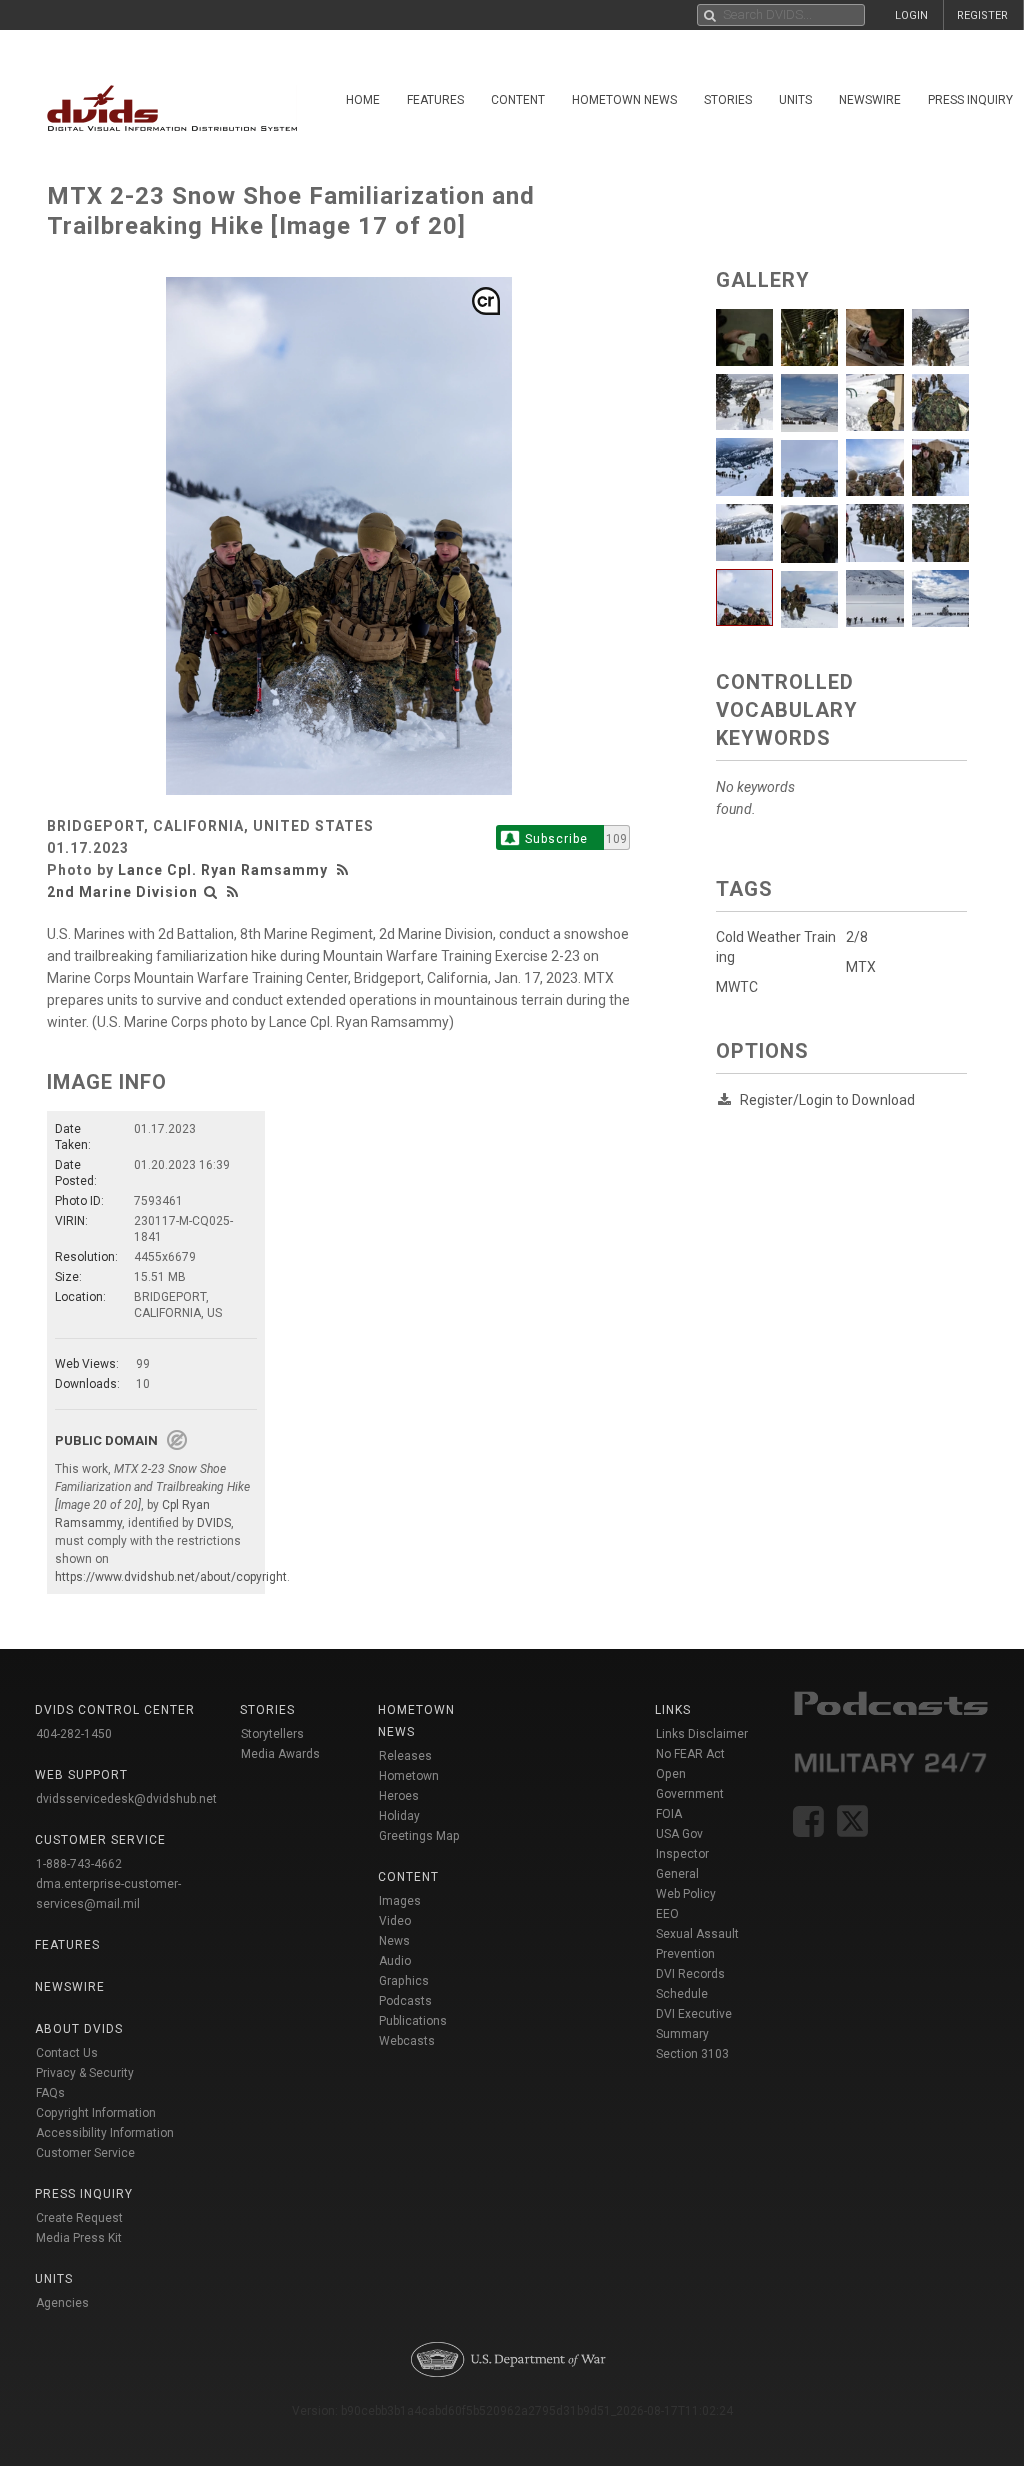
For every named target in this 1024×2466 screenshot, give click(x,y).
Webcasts (407, 2041)
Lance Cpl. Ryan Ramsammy (223, 870)
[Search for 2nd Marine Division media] (211, 892)
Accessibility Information (105, 2133)
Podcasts (405, 2001)
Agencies (62, 2303)
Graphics (404, 1981)
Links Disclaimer (702, 1734)
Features (435, 100)
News (394, 1941)
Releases (405, 1756)
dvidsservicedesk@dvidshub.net (126, 1799)
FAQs (50, 2093)
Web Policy (686, 1894)
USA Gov (679, 1834)
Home (363, 100)
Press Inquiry (84, 2194)
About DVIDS (79, 2029)
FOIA (669, 1814)
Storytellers (272, 1734)
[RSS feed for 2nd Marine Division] (233, 892)
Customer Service (85, 2153)
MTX (861, 967)
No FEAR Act (690, 1754)
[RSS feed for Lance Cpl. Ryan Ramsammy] (345, 870)
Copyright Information (96, 2113)
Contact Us (67, 2053)
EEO (667, 1914)
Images (400, 1901)
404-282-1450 (74, 1734)
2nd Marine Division (122, 892)
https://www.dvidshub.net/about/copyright (171, 1577)
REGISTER (982, 15)
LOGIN (911, 15)
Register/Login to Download (827, 1100)
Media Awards (280, 1754)
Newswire (870, 100)
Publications (413, 2021)
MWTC (737, 987)
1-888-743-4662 (79, 1864)
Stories (728, 100)
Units (795, 100)
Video (395, 1921)
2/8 (857, 937)
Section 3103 (692, 2054)
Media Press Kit (79, 2238)
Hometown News (624, 100)
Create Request (79, 2218)
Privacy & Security (85, 2073)
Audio (395, 1961)
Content (518, 100)
